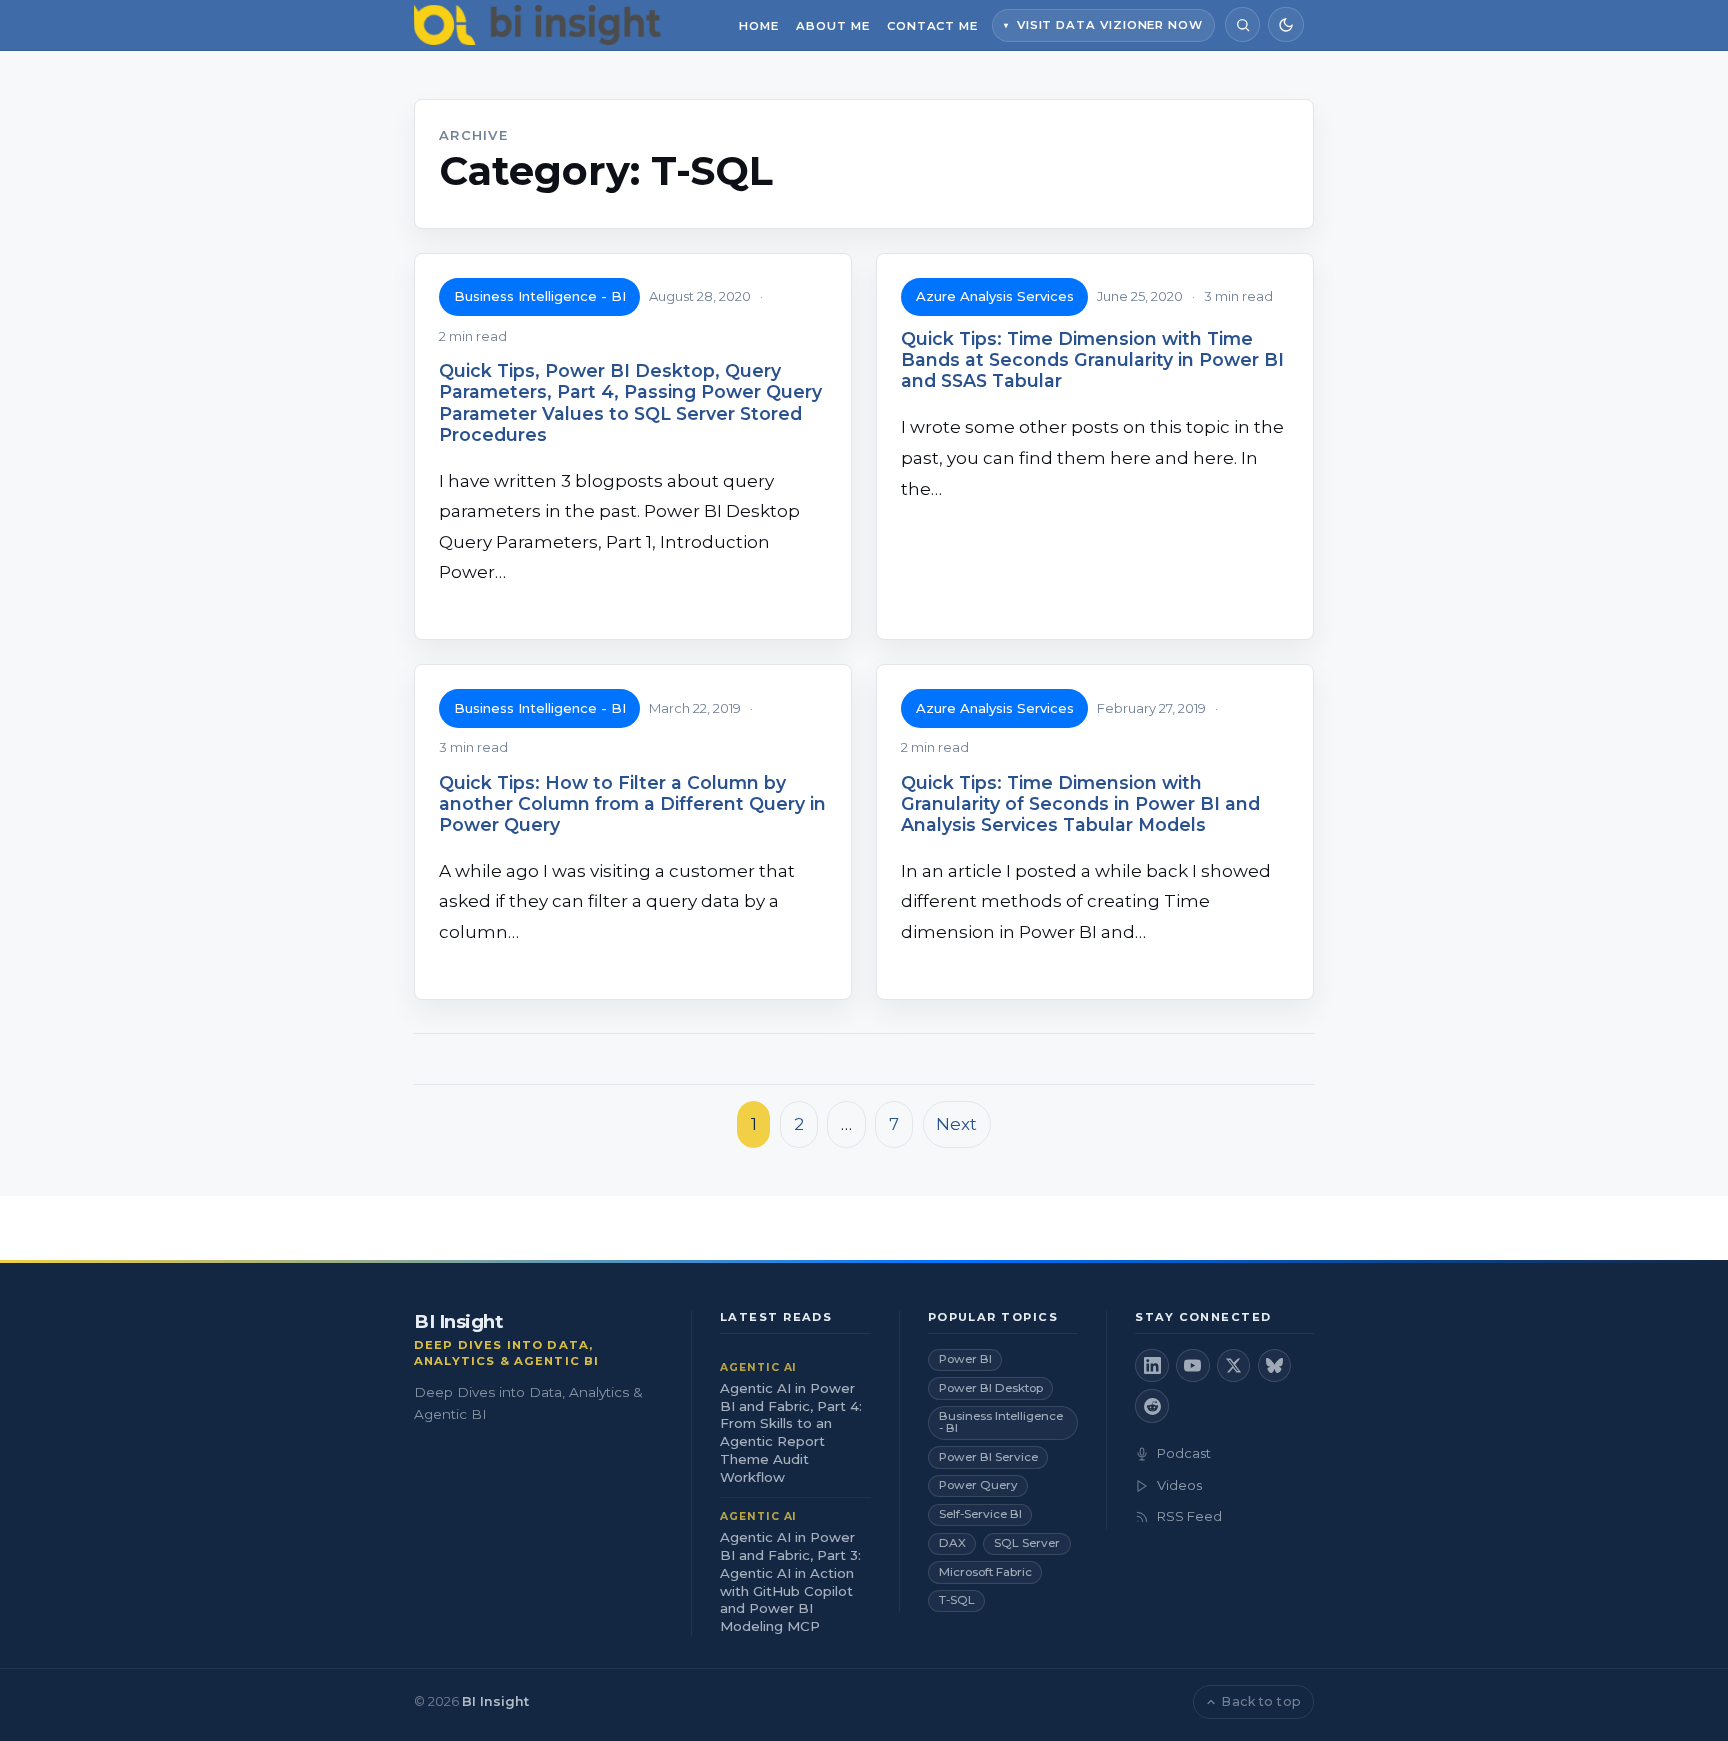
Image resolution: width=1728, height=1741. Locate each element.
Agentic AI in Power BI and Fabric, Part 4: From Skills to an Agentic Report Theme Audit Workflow (791, 1433)
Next (956, 1124)
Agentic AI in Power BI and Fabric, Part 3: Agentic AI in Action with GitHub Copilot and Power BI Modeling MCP (790, 1582)
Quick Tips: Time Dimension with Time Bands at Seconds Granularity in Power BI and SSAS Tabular (1092, 359)
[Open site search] (1242, 24)
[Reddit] (1152, 1406)
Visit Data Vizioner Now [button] (1110, 25)
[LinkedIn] (1152, 1366)
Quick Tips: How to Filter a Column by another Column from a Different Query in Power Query (632, 803)
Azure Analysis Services (995, 296)
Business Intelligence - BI (540, 296)
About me (832, 26)
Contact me (932, 26)
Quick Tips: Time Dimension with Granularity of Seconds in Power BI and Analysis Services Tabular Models (1080, 803)
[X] (1234, 1366)
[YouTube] (1193, 1366)
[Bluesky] (1275, 1366)
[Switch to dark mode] (1285, 24)
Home (759, 26)
